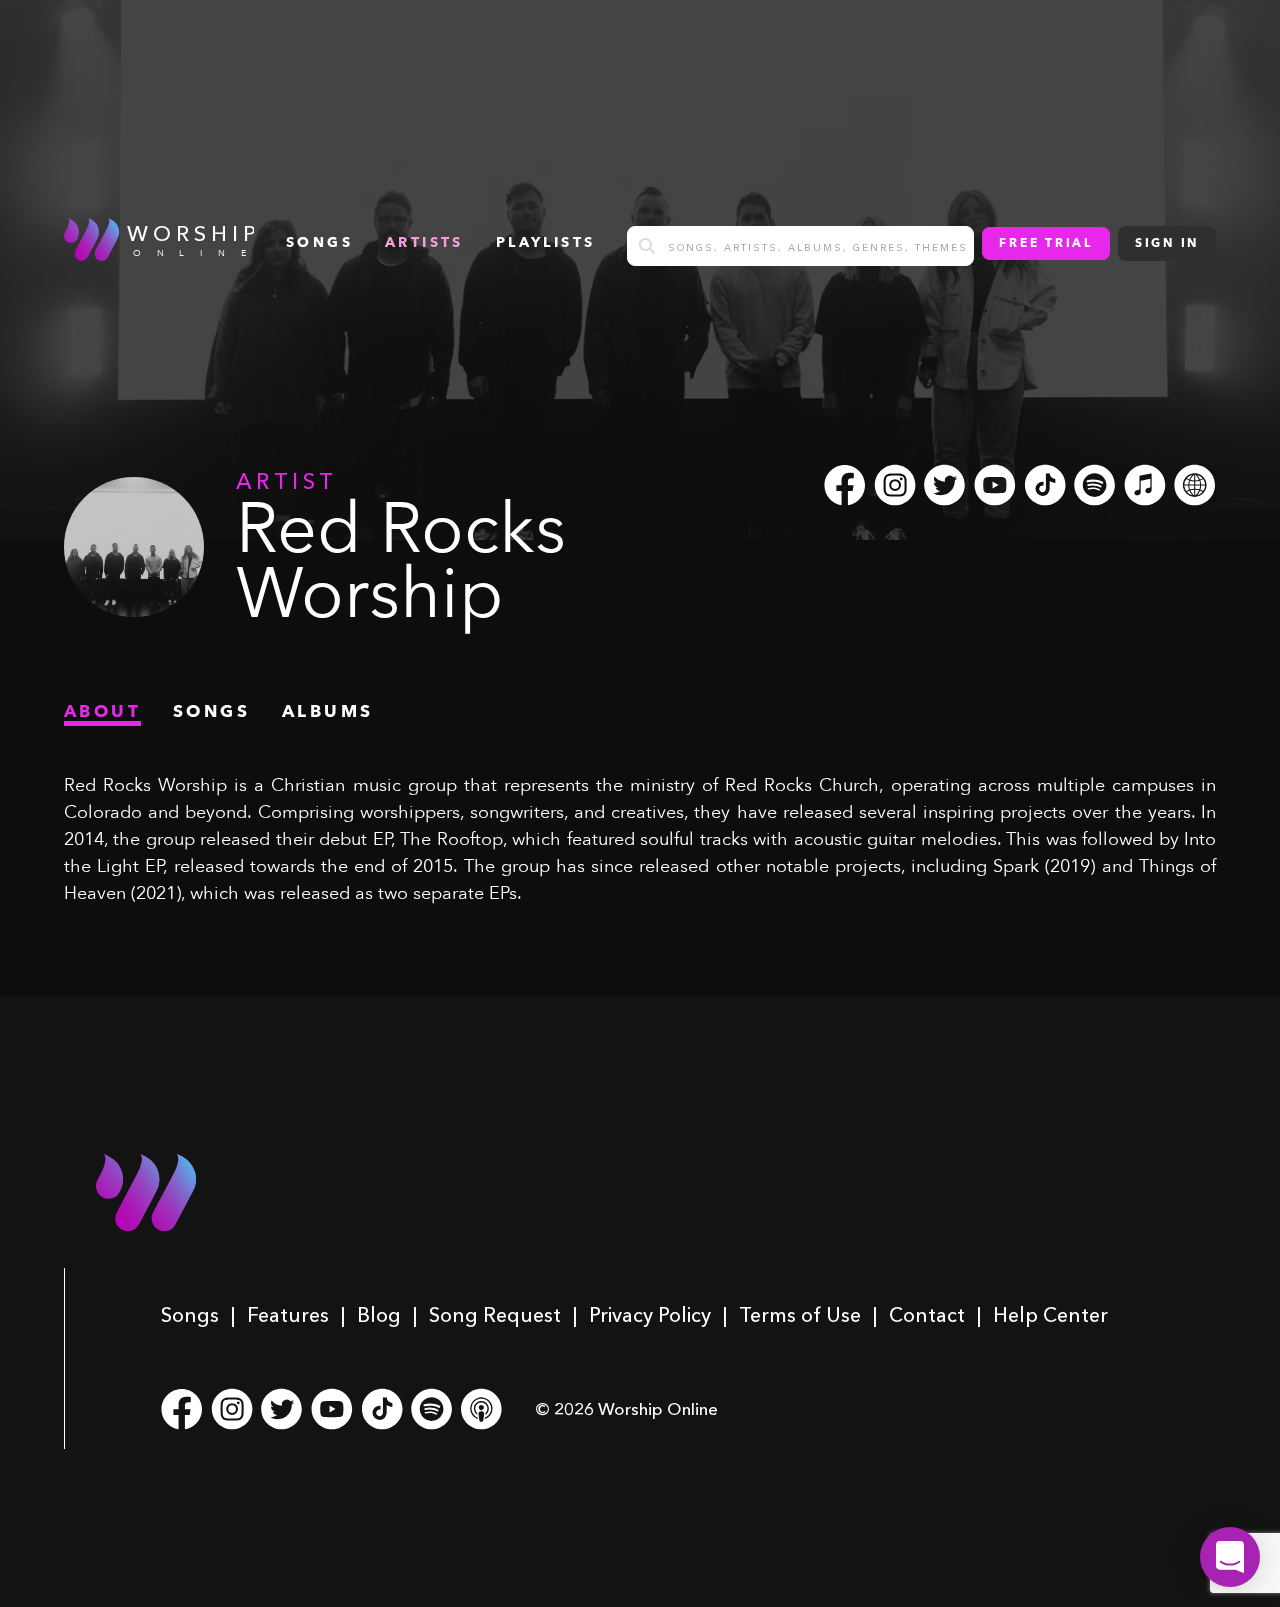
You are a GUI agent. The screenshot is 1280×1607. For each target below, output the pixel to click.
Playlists (546, 243)
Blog (379, 1315)
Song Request (495, 1315)
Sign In (1167, 244)
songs (319, 243)
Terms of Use (800, 1315)
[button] (1230, 1557)
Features (288, 1315)
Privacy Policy (650, 1315)
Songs (190, 1315)
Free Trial (1046, 244)
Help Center (1050, 1315)
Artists (424, 243)
